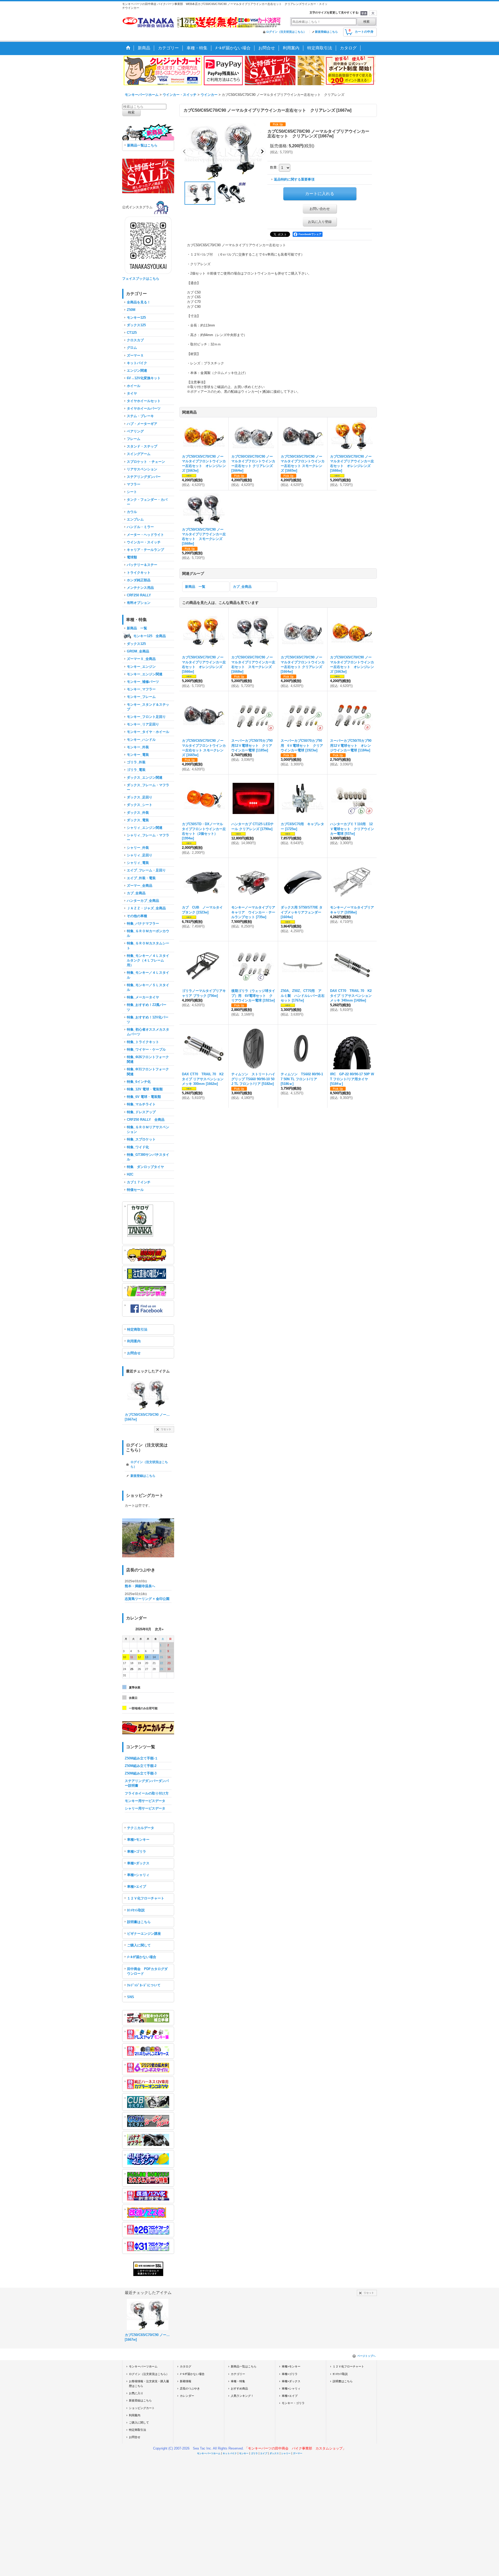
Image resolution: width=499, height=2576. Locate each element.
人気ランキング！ (242, 2396)
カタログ (186, 2366)
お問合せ (134, 1353)
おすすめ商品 (239, 2388)
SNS (131, 1997)
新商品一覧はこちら (142, 145)
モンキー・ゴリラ (293, 2403)
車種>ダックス (138, 1863)
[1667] (223, 151)
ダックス (274, 2453)
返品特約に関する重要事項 (294, 179)
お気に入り (136, 2393)
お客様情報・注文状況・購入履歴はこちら (149, 2384)
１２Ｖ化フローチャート (146, 1898)
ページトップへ (366, 2356)
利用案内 (134, 1341)
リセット (166, 1429)
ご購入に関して (139, 1945)
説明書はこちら (139, 1922)
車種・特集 (238, 2381)
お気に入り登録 (320, 222)
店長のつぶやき (190, 2388)
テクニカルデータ (141, 1828)
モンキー (244, 2453)
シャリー (286, 2453)
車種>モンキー (138, 1840)
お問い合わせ (320, 209)
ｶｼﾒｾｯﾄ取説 (136, 1910)
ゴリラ (254, 2453)
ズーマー (298, 2453)
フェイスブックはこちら (141, 279)
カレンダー (187, 2396)
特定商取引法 (137, 1329)
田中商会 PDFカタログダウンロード (147, 1971)
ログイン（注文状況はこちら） (286, 32)
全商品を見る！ (139, 302)
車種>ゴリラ (137, 1851)
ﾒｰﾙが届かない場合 (142, 1957)
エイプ (264, 2453)
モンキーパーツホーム (143, 2366)
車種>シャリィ (138, 1875)
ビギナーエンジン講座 (144, 1934)
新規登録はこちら (326, 32)
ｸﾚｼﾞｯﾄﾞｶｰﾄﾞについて (144, 1985)
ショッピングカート (142, 2408)
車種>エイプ (137, 1887)
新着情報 (186, 2381)
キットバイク (230, 2453)
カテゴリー (238, 2374)
